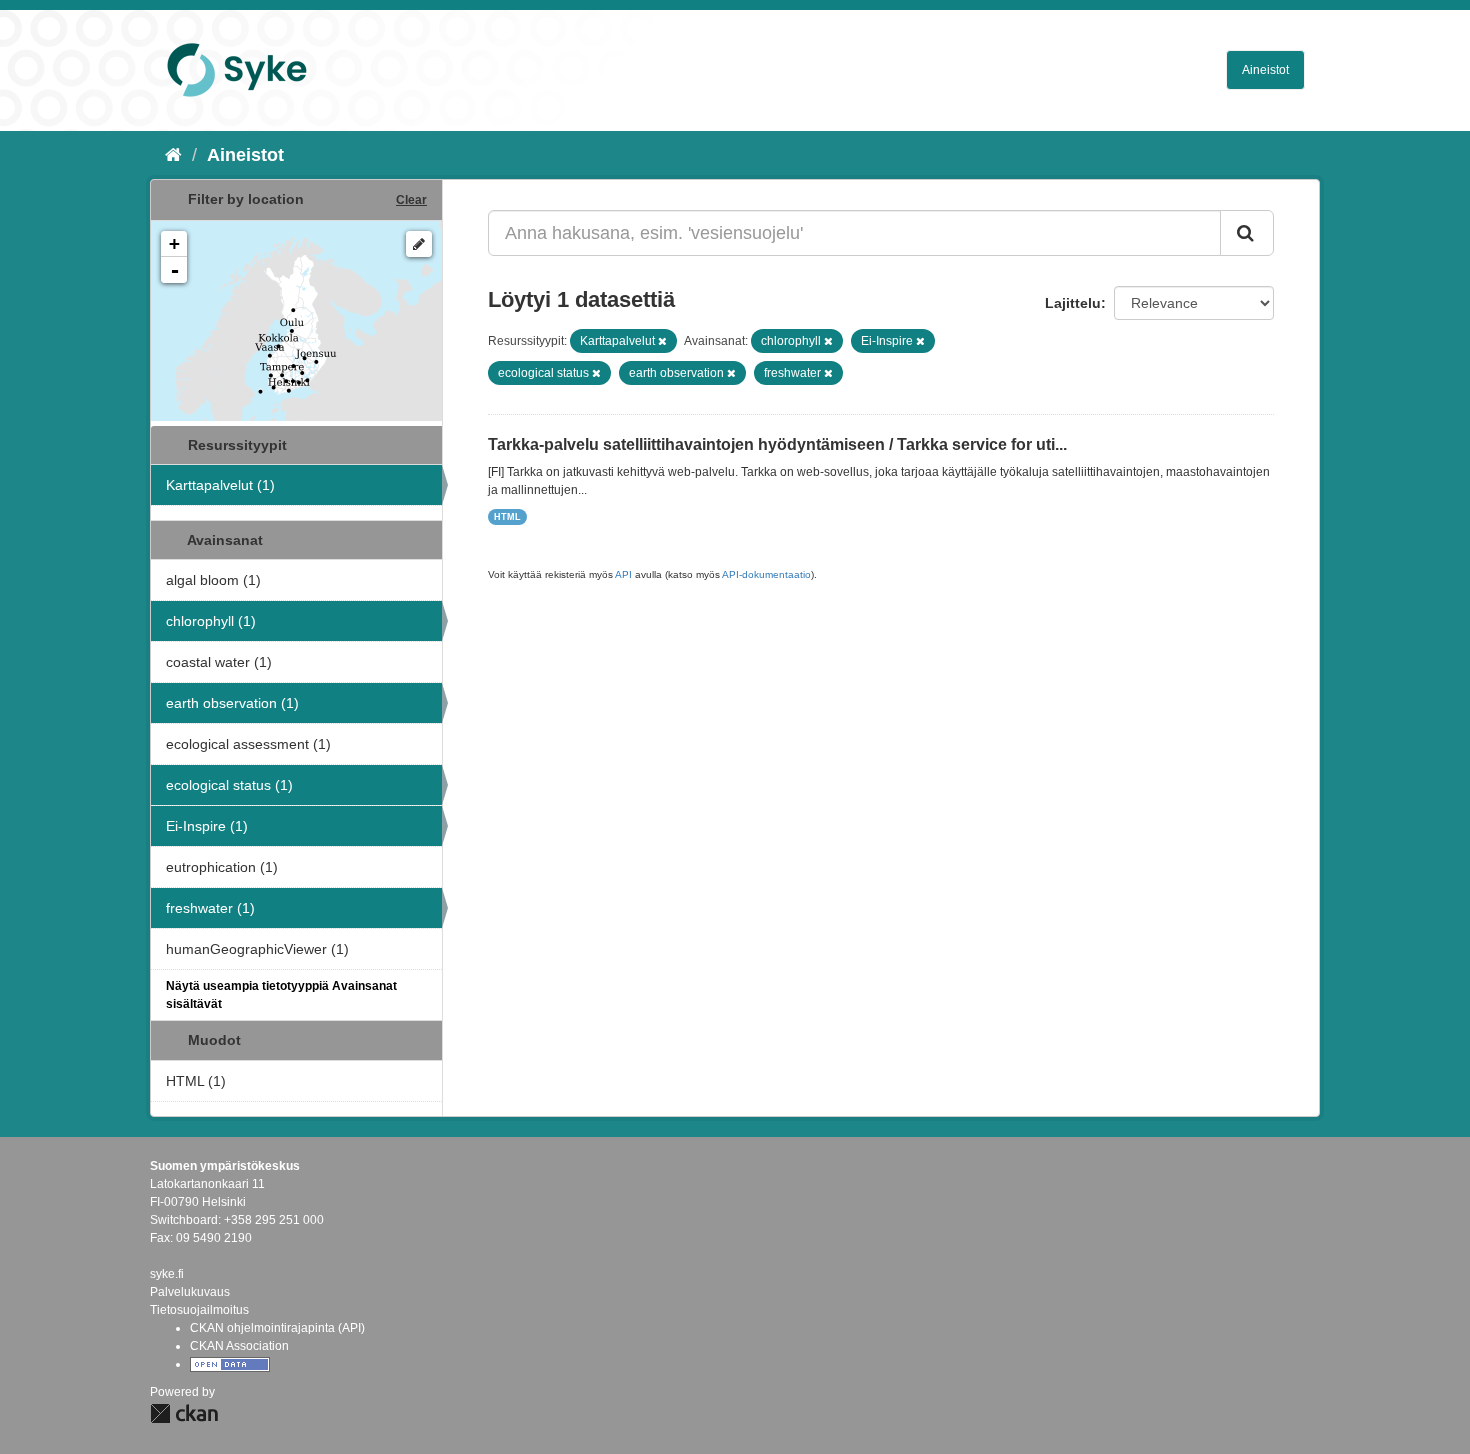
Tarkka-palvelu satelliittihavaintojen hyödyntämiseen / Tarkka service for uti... (777, 444)
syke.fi (167, 1274)
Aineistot (1265, 70)
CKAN (184, 1413)
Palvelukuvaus (190, 1292)
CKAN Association (239, 1346)
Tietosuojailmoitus (199, 1310)
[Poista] (662, 341)
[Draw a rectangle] (419, 244)
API (623, 574)
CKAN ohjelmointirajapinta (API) (277, 1328)
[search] (1247, 233)
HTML (507, 517)
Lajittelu (1073, 303)
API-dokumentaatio (766, 574)
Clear (411, 200)
